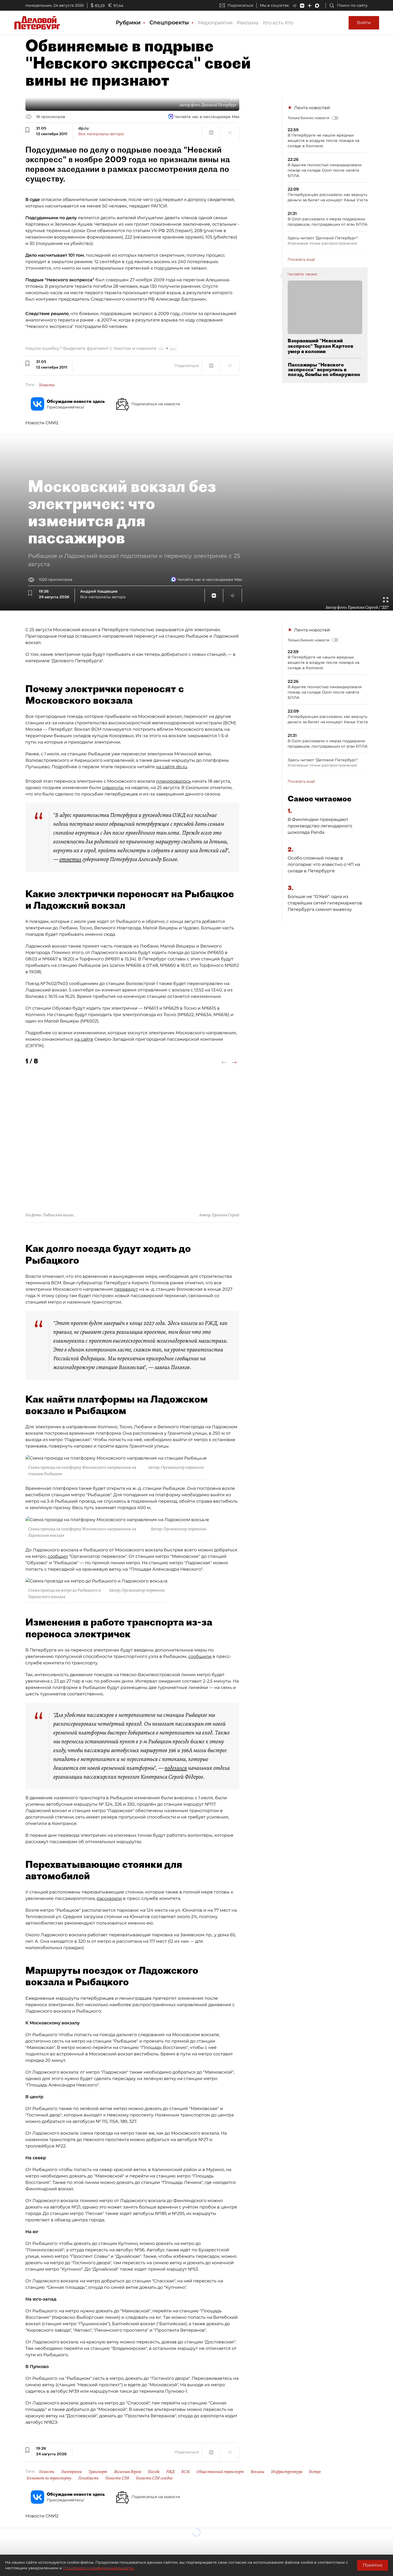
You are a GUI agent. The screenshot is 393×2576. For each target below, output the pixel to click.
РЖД (170, 2472)
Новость (47, 2472)
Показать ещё (301, 259)
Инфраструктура (287, 2472)
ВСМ (186, 2472)
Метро (315, 2472)
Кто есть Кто (278, 23)
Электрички (71, 2472)
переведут (126, 1289)
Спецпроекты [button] (170, 22)
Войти (364, 23)
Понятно (373, 2565)
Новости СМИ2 (42, 423)
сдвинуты (113, 788)
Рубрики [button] (129, 22)
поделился (176, 1768)
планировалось (174, 781)
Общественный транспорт (220, 2472)
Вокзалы (257, 2472)
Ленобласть (88, 2478)
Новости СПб (117, 2478)
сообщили (200, 1656)
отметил (70, 859)
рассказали (109, 1898)
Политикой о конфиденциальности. (99, 2568)
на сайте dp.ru (172, 767)
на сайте (84, 1039)
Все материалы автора (101, 134)
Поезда (154, 2472)
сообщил (58, 1556)
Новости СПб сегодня (154, 2478)
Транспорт (98, 2472)
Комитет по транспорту (49, 2478)
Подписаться (240, 5)
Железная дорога (128, 2472)
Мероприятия (215, 23)
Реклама (248, 23)
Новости (47, 385)
